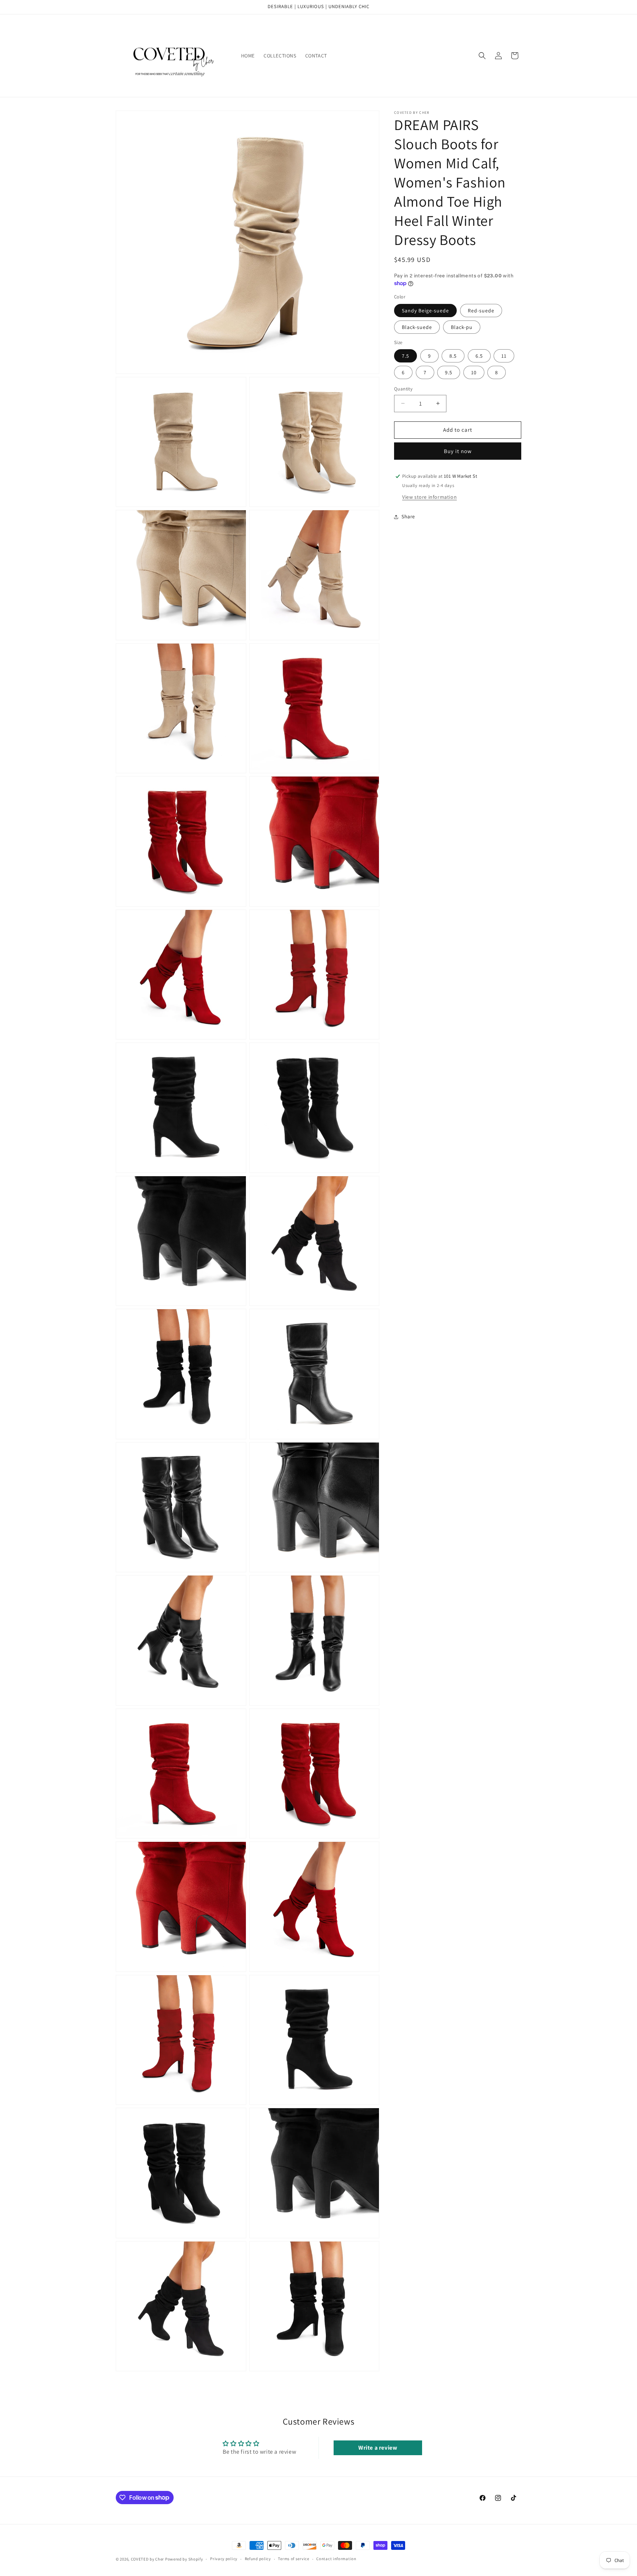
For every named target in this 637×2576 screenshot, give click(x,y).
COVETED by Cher (148, 2559)
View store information (429, 497)
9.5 (449, 372)
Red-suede (481, 311)
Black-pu (462, 327)
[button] (482, 56)
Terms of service (293, 2559)
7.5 (405, 356)
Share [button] (408, 516)
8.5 (453, 356)
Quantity (403, 389)
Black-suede (417, 327)
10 (474, 372)
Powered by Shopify (184, 2559)
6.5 (479, 356)
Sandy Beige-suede (425, 311)
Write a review (378, 2448)
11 (504, 356)
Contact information (336, 2559)
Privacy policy (224, 2559)
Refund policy (258, 2559)
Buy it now (458, 451)
